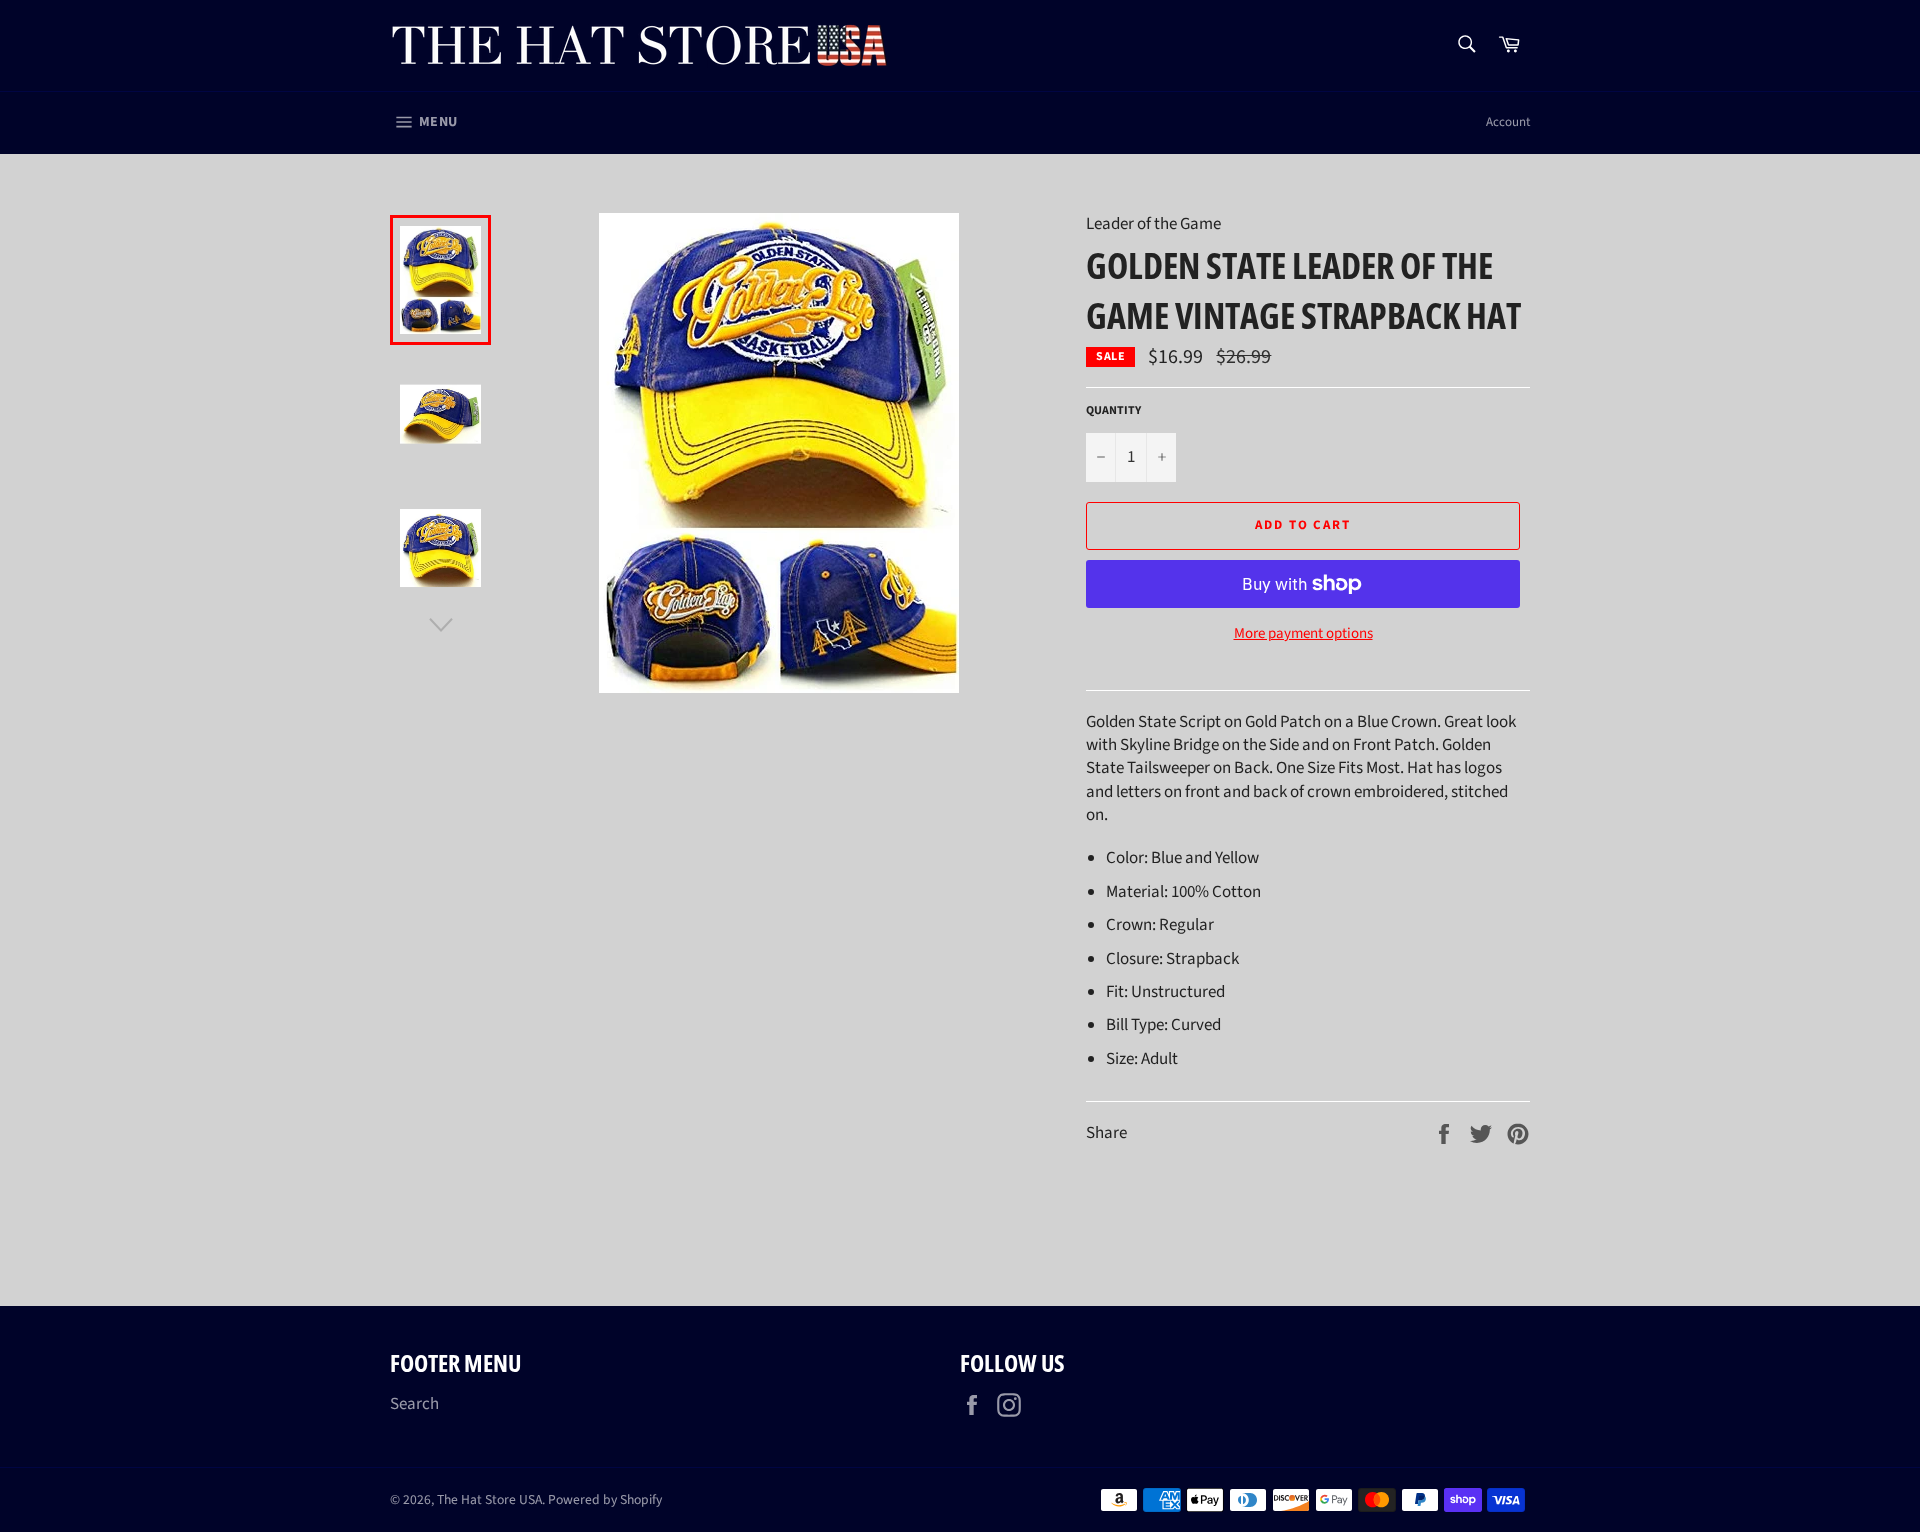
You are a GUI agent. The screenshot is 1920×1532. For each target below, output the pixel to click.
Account (1508, 122)
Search (414, 1404)
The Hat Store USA (489, 1499)
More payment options (1303, 634)
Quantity (1113, 411)
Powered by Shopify (605, 1499)
